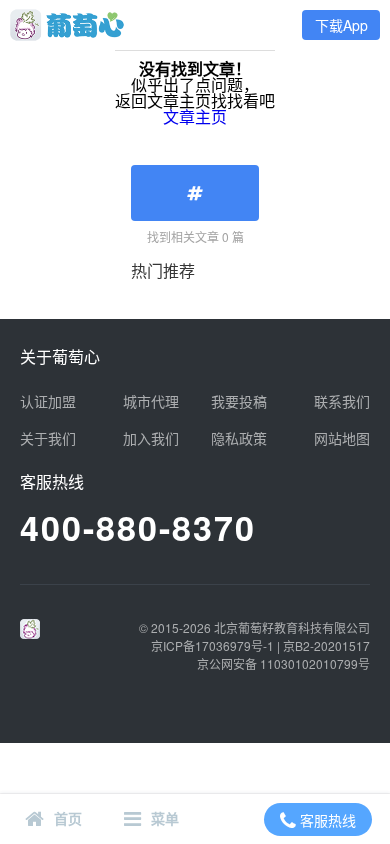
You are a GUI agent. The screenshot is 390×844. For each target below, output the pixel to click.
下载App (341, 25)
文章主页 (195, 116)
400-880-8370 (138, 527)
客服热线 (326, 820)
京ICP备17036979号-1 (212, 645)
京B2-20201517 (326, 645)
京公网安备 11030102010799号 (283, 663)
